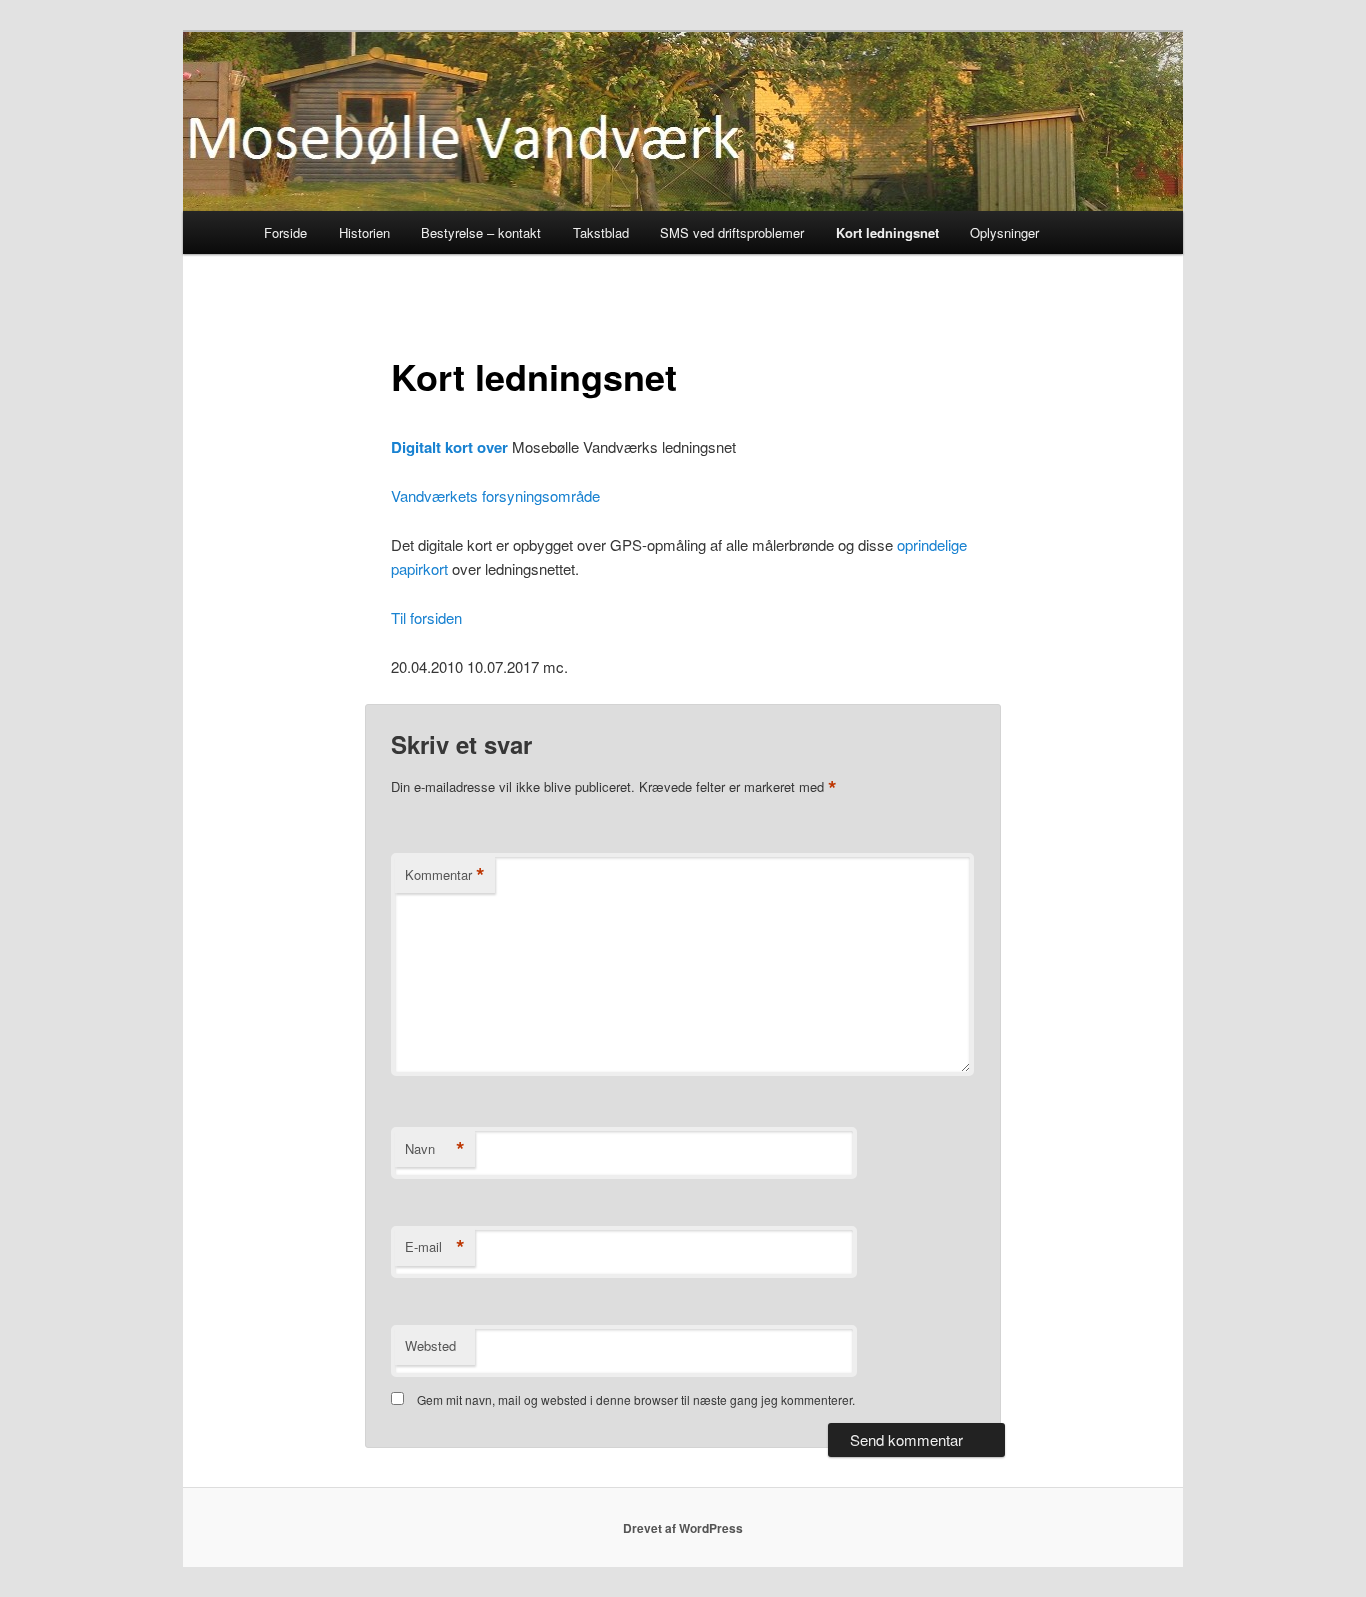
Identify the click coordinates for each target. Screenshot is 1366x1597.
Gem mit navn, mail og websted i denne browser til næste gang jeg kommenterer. (636, 1399)
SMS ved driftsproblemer (732, 232)
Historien (364, 232)
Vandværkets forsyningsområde (495, 495)
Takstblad (601, 232)
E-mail (435, 1247)
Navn (435, 1149)
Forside (285, 232)
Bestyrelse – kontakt (481, 232)
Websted (430, 1345)
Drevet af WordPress (683, 1528)
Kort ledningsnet (887, 232)
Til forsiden (426, 617)
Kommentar (445, 875)
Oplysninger (1004, 232)
